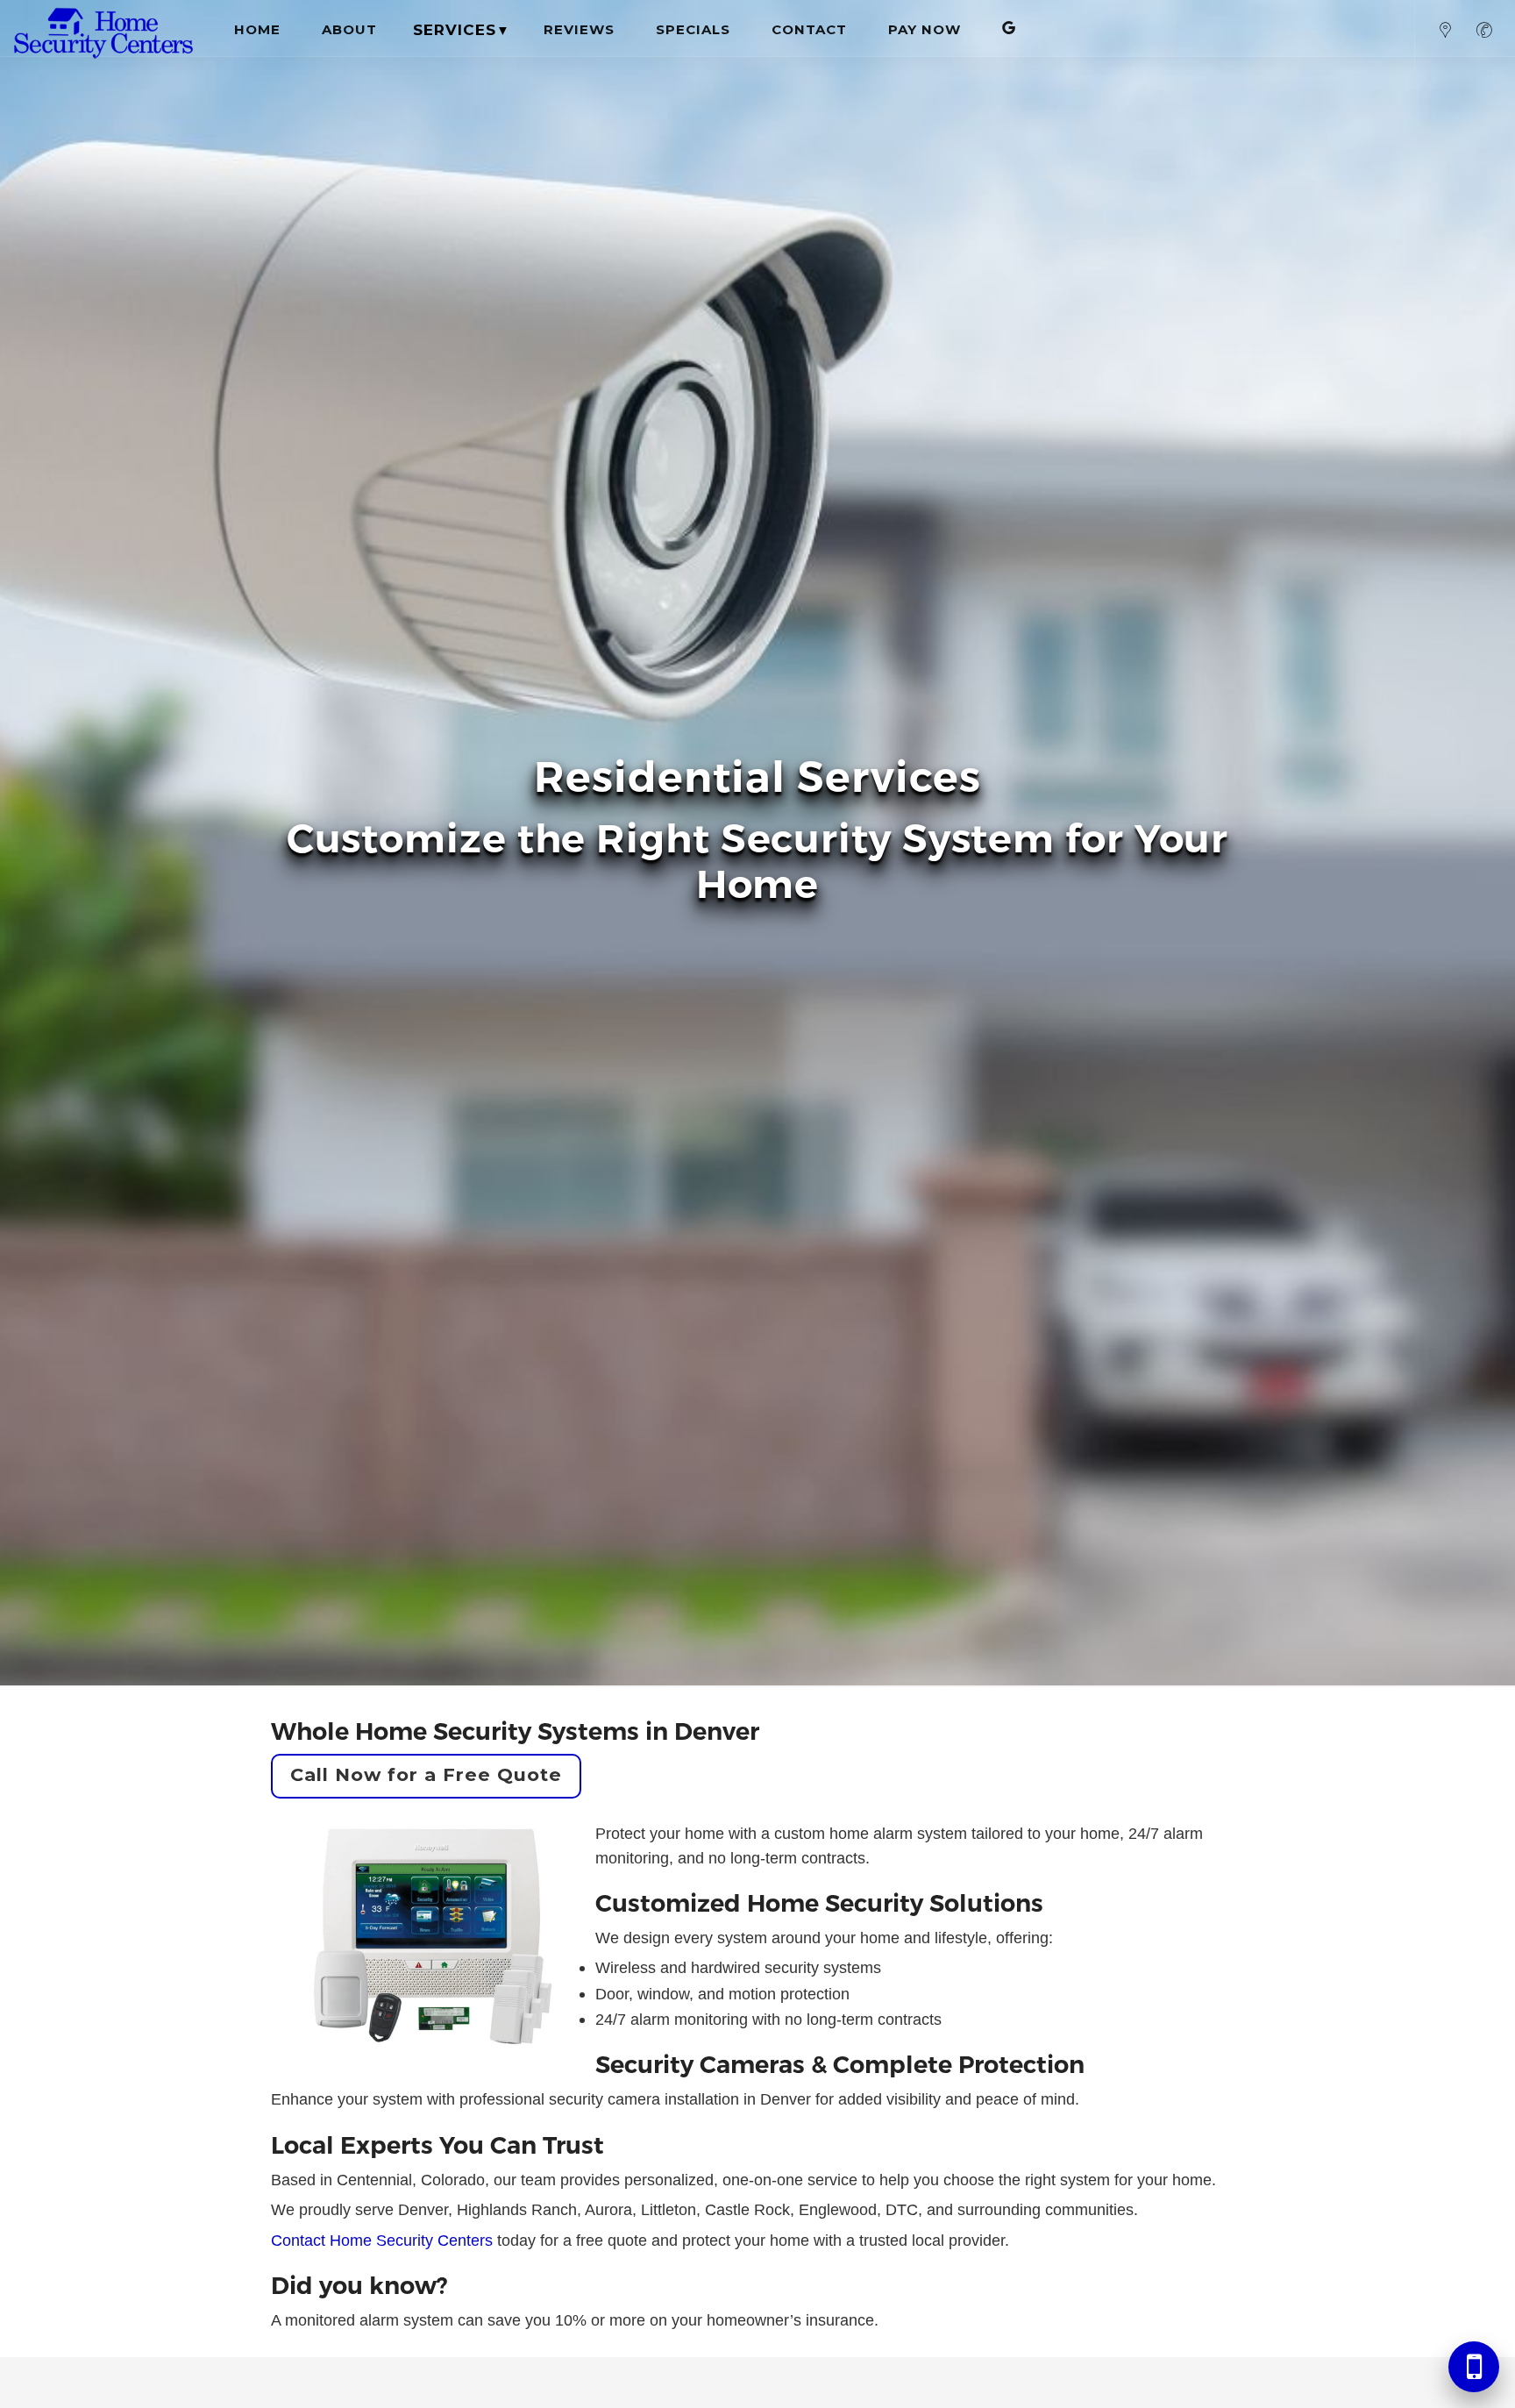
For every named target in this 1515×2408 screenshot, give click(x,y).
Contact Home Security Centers (382, 2240)
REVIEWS (579, 29)
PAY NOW (925, 29)
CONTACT (809, 29)
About (349, 29)
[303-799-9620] (1484, 36)
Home (257, 29)
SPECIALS (693, 29)
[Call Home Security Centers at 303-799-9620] (1474, 2367)
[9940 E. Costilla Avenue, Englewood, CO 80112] (1446, 36)
